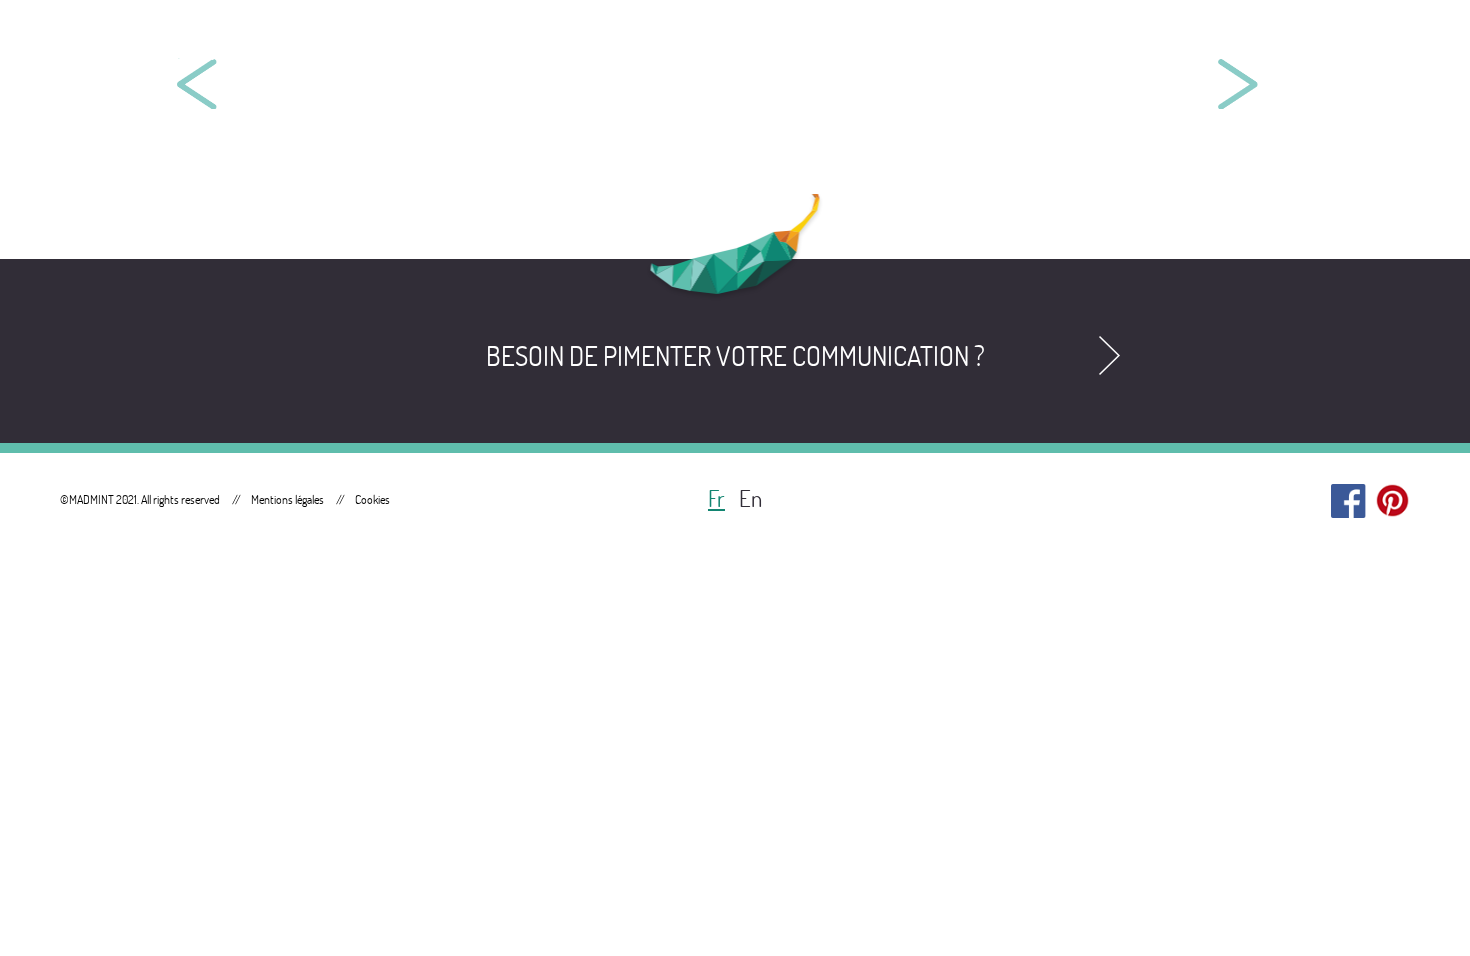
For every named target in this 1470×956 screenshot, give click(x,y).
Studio (1377, 39)
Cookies (372, 499)
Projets (1252, 39)
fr (716, 498)
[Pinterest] (1392, 496)
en (750, 498)
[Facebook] (1348, 496)
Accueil (1122, 39)
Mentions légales (287, 499)
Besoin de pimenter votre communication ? (735, 356)
